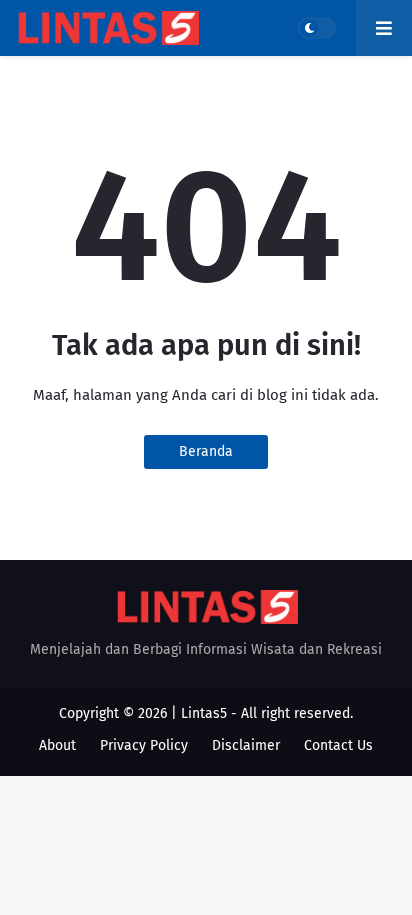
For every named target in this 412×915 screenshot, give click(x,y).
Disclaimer (246, 745)
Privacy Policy (144, 745)
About (57, 745)
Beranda (206, 451)
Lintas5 (204, 713)
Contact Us (338, 745)
